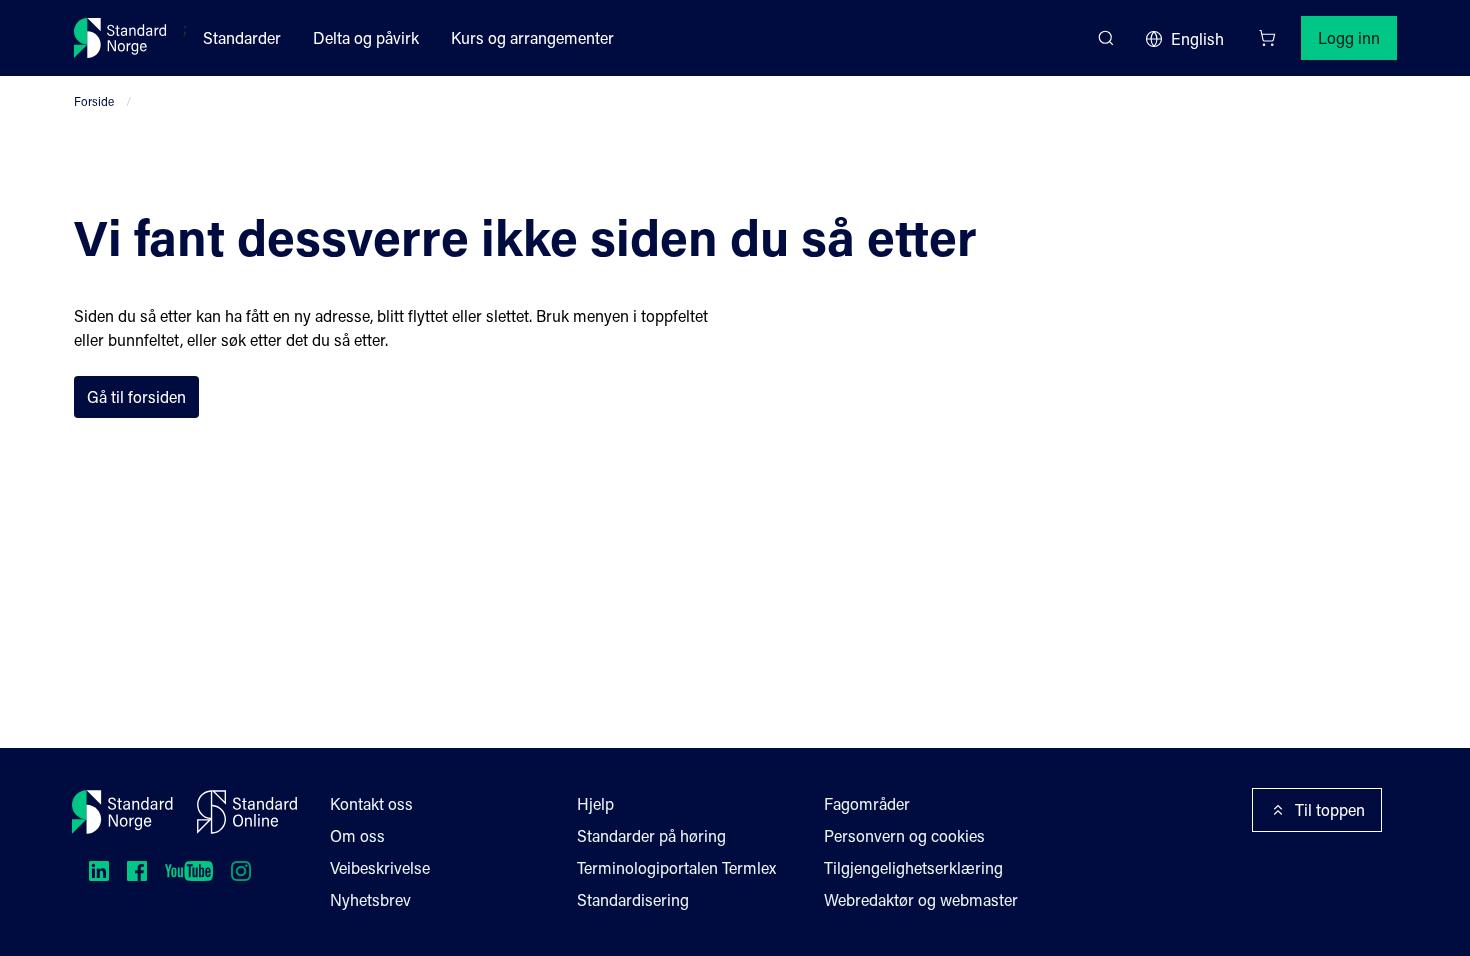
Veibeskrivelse (380, 867)
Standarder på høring (651, 835)
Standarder (242, 37)
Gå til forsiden (136, 396)
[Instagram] (241, 871)
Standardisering (633, 899)
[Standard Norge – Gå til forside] (120, 38)
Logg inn (1349, 37)
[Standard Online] (247, 812)
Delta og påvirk (366, 37)
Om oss (357, 835)
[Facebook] (137, 871)
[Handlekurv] (1267, 38)
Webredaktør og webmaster (921, 899)
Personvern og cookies (904, 835)
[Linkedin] (99, 871)
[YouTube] (189, 871)
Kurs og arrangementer (532, 37)
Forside (94, 101)
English (1197, 38)
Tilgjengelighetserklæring (913, 867)
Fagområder (867, 803)
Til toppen (1330, 809)
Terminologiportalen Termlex (676, 867)
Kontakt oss (371, 803)
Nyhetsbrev (370, 899)
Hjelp (595, 803)
